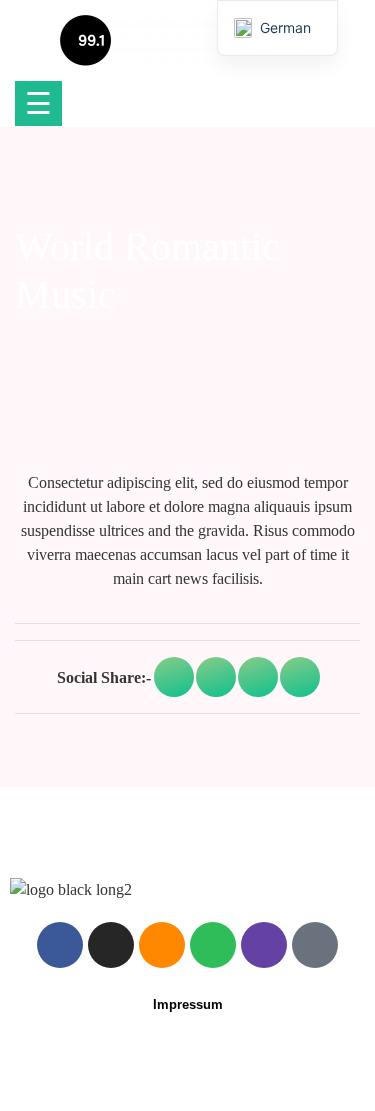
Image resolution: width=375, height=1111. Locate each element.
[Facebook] (60, 945)
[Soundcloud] (162, 945)
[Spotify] (213, 945)
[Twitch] (264, 945)
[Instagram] (111, 945)
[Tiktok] (315, 945)
